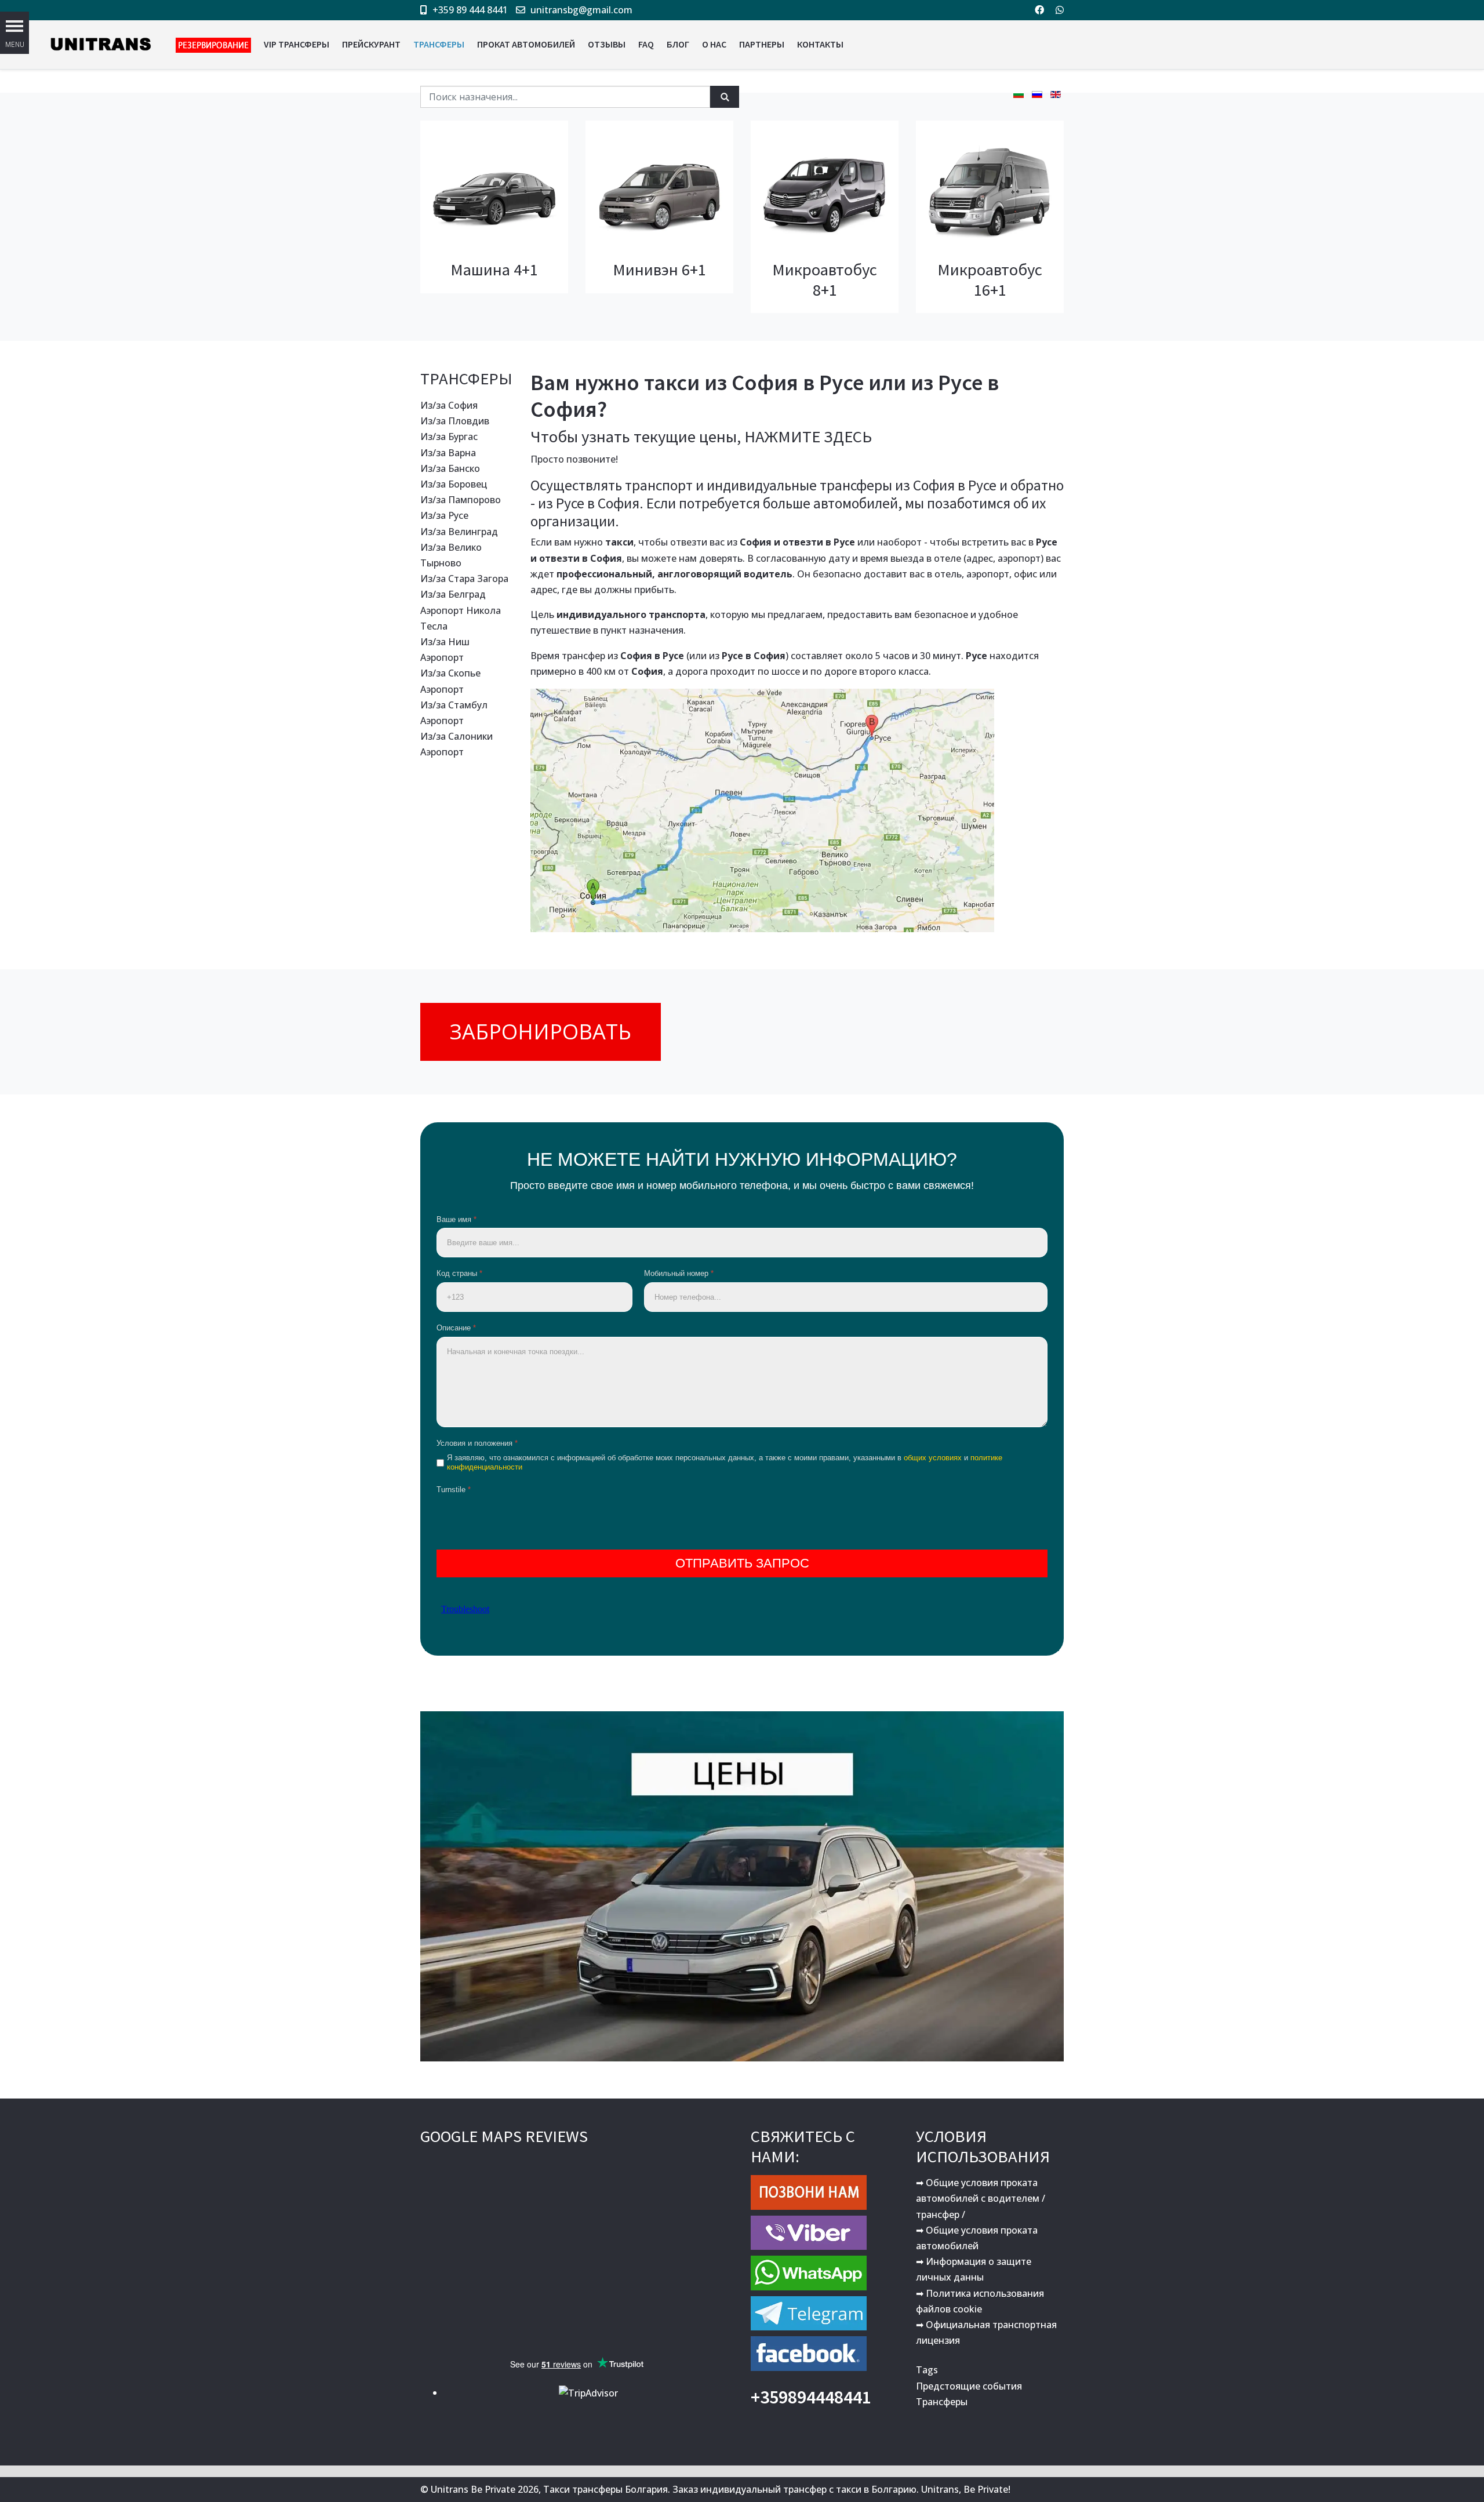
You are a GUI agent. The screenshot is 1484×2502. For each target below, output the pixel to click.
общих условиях (933, 1458)
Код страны (459, 1273)
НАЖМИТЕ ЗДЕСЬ (808, 437)
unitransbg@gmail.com (581, 10)
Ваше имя (457, 1219)
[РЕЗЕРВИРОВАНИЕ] (213, 45)
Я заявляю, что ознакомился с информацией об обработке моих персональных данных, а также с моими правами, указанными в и (725, 1463)
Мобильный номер (679, 1273)
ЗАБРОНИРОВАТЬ (541, 1032)
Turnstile (454, 1490)
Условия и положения (477, 1443)
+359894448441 (811, 2397)
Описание (456, 1328)
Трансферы (942, 2402)
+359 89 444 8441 (470, 10)
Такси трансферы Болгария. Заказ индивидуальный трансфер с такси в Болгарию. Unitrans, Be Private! (777, 2489)
